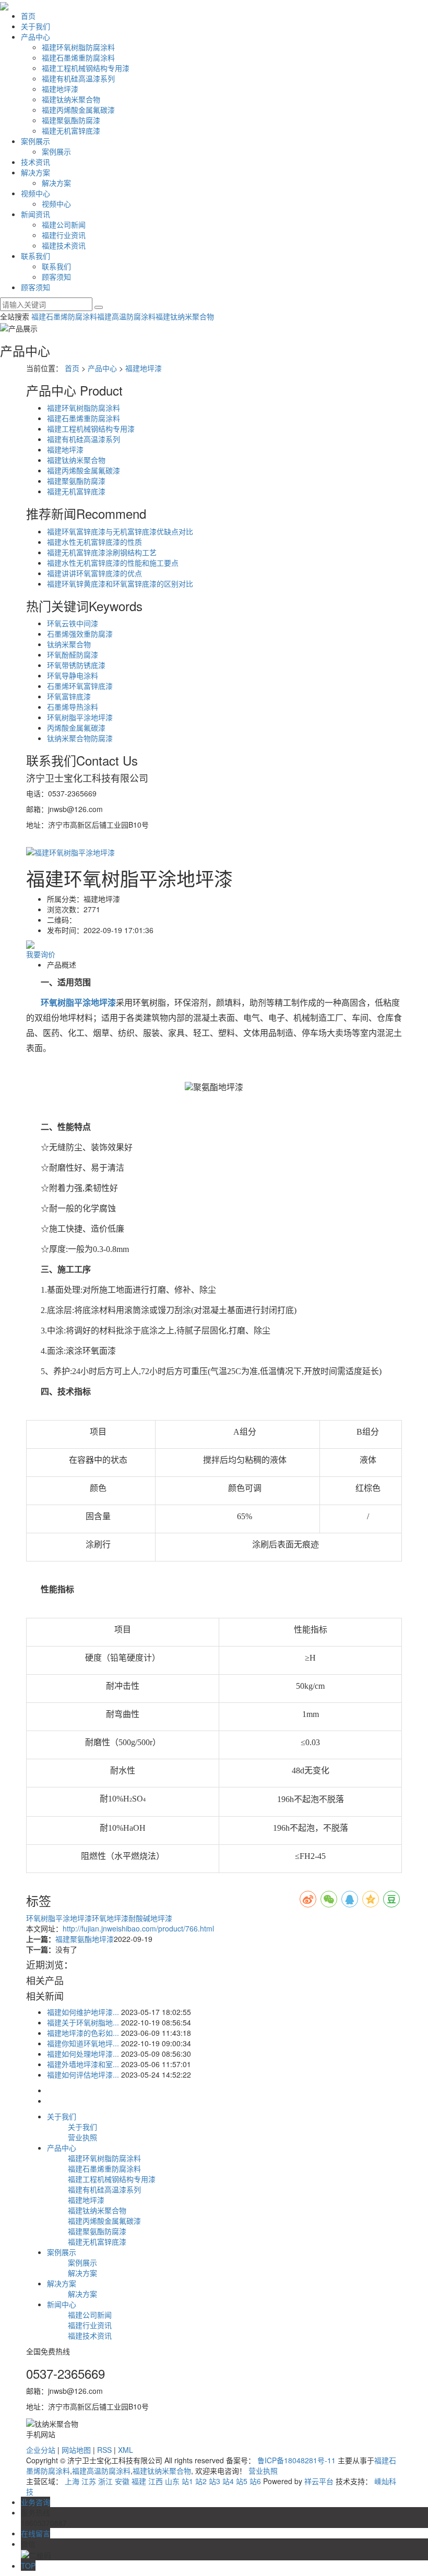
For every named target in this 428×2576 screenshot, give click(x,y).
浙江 (105, 2481)
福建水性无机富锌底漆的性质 (94, 542)
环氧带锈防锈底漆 (76, 665)
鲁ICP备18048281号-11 (296, 2460)
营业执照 (82, 2137)
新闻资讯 (35, 214)
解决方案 (35, 172)
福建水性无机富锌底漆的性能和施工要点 (113, 563)
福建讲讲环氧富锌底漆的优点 (94, 573)
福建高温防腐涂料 (126, 316)
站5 (242, 2481)
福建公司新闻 (64, 224)
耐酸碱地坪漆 (150, 1918)
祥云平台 (319, 2481)
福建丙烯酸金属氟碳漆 (78, 110)
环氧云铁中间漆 (73, 623)
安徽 (122, 2481)
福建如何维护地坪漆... (83, 2012)
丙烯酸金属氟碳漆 (76, 728)
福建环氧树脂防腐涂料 (78, 47)
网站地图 (76, 2450)
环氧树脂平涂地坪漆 (80, 717)
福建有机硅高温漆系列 (78, 78)
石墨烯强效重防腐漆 (80, 634)
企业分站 (41, 2450)
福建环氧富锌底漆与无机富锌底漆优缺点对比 (120, 531)
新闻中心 (62, 2304)
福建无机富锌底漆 (71, 130)
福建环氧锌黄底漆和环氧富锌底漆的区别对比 (120, 583)
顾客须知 (56, 277)
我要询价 (41, 954)
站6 (255, 2481)
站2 (201, 2481)
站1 (187, 2481)
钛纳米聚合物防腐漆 (80, 738)
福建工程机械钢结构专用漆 (86, 68)
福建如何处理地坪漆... (83, 2054)
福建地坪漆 (60, 89)
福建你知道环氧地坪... (83, 2043)
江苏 (89, 2481)
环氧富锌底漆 (69, 696)
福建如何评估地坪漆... (83, 2074)
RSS (104, 2450)
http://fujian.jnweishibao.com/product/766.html (138, 1928)
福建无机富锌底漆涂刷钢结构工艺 (102, 552)
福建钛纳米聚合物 (71, 99)
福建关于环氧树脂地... (83, 2022)
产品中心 (35, 37)
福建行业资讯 (64, 235)
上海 (72, 2481)
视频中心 (35, 193)
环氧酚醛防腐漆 (73, 654)
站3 (215, 2481)
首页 (28, 16)
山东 (172, 2481)
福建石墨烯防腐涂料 (64, 316)
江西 (156, 2481)
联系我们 (35, 256)
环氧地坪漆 (110, 1918)
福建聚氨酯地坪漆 (85, 1939)
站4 (228, 2481)
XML (126, 2450)
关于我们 (35, 26)
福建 (139, 2481)
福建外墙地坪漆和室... (83, 2064)
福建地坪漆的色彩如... (83, 2033)
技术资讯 (35, 162)
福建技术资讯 (64, 245)
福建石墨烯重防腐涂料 (78, 57)
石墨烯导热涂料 (73, 707)
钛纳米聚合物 (69, 644)
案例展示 (35, 141)
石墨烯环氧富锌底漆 (80, 686)
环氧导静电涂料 (73, 675)
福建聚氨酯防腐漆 (71, 120)
